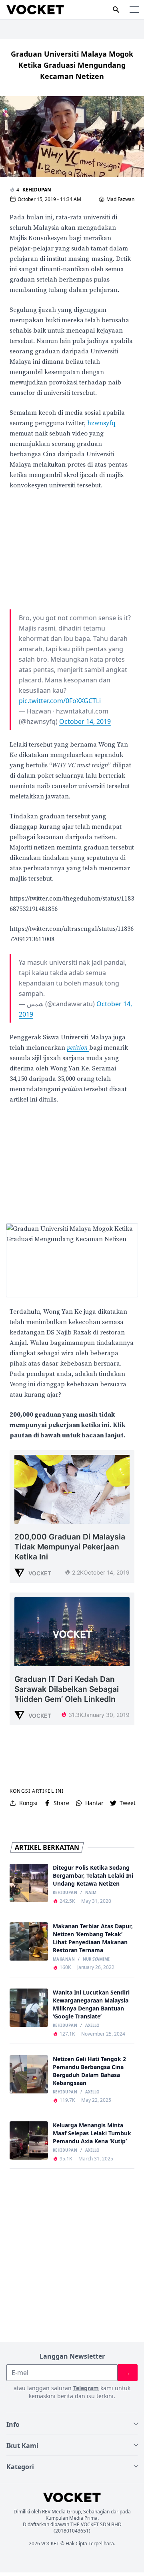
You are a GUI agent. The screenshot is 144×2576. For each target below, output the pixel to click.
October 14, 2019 (85, 721)
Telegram (86, 2388)
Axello (92, 2026)
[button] (134, 10)
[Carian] (116, 10)
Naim (91, 1893)
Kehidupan (37, 190)
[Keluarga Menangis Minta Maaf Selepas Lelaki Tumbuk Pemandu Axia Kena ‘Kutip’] (29, 2140)
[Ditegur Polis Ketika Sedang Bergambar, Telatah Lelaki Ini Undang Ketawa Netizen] (29, 1883)
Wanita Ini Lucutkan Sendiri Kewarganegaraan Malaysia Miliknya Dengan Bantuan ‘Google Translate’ (91, 2004)
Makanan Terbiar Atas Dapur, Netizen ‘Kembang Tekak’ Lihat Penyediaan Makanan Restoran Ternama (93, 1938)
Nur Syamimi (96, 1959)
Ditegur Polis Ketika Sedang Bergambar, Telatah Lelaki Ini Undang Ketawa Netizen (93, 1875)
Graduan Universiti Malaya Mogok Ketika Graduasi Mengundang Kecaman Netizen (72, 65)
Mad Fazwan (120, 199)
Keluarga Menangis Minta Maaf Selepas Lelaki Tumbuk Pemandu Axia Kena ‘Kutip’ (92, 2133)
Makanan (64, 1959)
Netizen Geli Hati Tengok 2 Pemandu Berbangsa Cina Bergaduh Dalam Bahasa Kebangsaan (89, 2071)
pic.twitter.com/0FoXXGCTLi (60, 701)
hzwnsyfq (101, 423)
